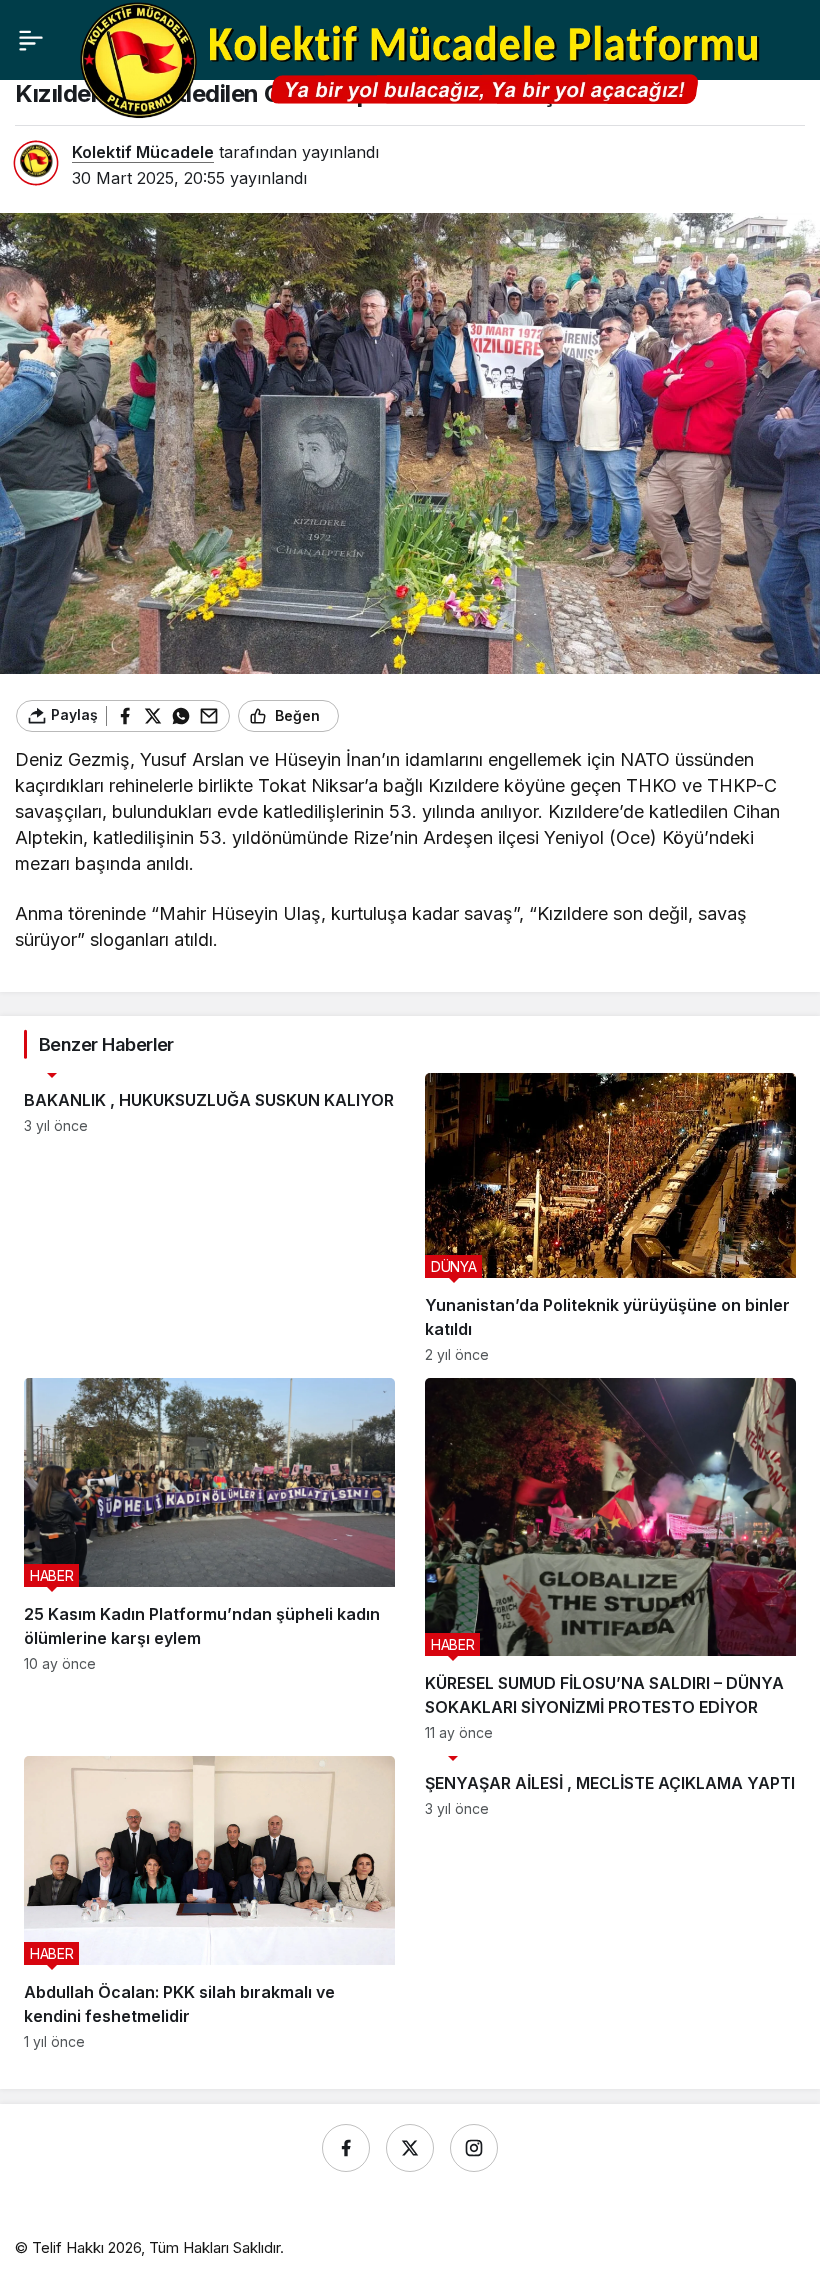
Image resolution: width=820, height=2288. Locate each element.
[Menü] (31, 40)
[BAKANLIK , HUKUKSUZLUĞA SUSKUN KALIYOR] (209, 1218)
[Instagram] (474, 2148)
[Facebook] (346, 2148)
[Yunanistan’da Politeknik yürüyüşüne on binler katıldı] (610, 1218)
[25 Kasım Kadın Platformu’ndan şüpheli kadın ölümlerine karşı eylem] (209, 1559)
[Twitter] (410, 2148)
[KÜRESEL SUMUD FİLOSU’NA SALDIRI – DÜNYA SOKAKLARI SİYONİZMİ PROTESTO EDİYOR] (610, 1559)
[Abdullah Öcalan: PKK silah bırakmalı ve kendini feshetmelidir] (209, 1903)
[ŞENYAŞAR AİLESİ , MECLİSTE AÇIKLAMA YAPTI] (610, 1903)
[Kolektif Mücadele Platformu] (426, 59)
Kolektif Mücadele (143, 152)
